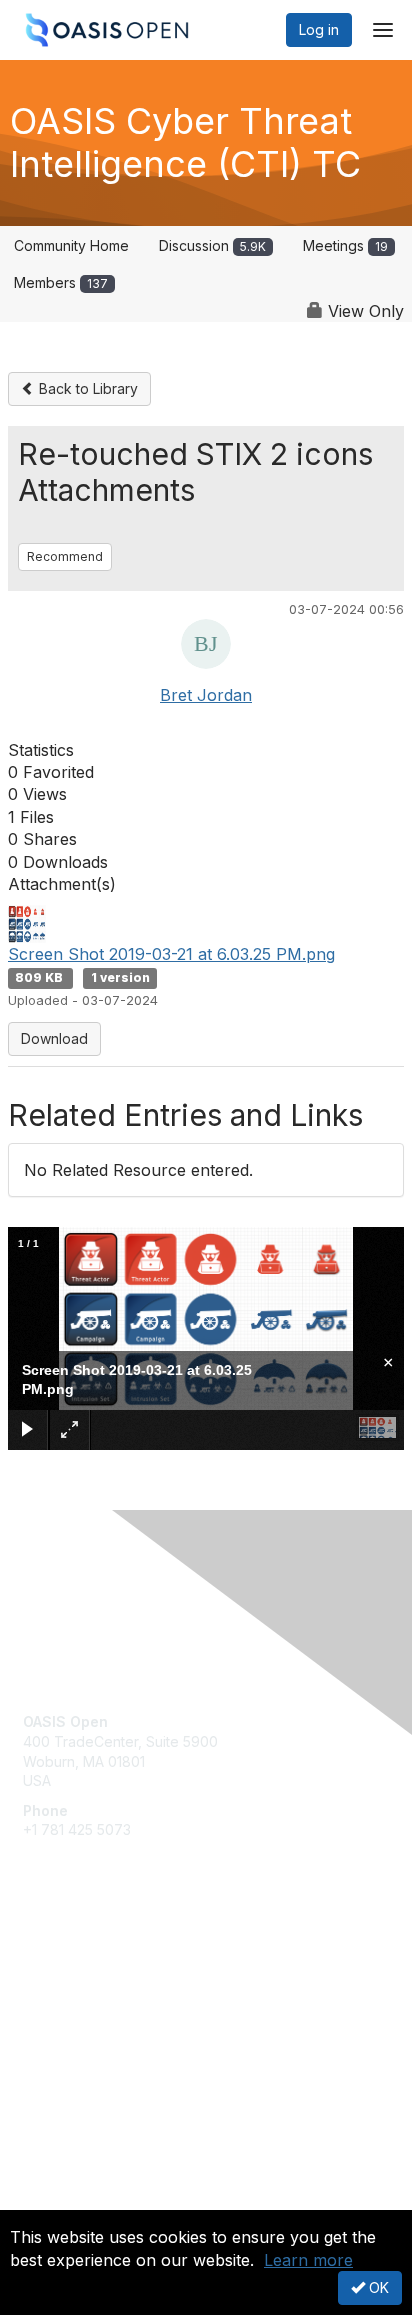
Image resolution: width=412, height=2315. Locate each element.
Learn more (308, 2260)
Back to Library (86, 388)
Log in (319, 29)
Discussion (212, 245)
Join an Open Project (93, 1990)
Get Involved (65, 1961)
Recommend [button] (65, 556)
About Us (53, 2201)
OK (377, 2287)
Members (61, 282)
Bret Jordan (206, 695)
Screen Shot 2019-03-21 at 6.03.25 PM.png (171, 954)
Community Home (71, 245)
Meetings (345, 245)
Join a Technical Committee (114, 2020)
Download (54, 1038)
